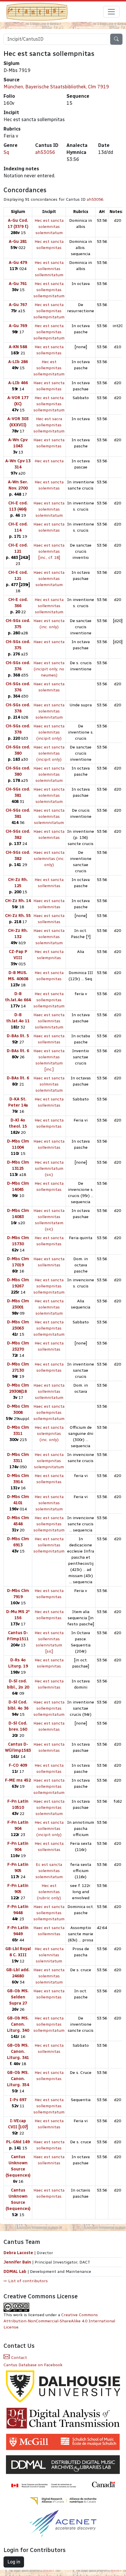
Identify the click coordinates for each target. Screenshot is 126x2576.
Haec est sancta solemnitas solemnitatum (49, 509)
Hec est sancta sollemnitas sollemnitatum (49, 269)
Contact (18, 2358)
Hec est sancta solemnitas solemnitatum (49, 227)
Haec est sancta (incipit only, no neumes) (49, 669)
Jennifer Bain (18, 2262)
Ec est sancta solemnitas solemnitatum (49, 1871)
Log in (14, 2562)
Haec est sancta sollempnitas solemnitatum (49, 1808)
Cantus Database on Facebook (33, 2365)
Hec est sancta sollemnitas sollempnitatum (49, 1545)
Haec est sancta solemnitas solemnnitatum (49, 816)
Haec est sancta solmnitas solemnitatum (49, 1084)
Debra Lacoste (18, 2253)
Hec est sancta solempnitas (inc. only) (49, 1434)
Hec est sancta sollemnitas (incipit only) (49, 1829)
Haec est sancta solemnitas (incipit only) (49, 732)
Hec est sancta (49, 461)
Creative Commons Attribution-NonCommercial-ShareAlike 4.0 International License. (59, 2321)
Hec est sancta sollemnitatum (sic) (49, 1168)
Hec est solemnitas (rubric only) (49, 1892)
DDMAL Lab (15, 2272)
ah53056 (45, 152)
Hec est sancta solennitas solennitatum (49, 1955)
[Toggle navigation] (111, 12)
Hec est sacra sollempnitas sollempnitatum (49, 425)
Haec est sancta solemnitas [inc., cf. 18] (49, 551)
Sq (6, 152)
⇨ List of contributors (26, 2281)
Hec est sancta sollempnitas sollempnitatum (49, 290)
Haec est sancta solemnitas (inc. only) (49, 859)
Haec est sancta (49, 642)
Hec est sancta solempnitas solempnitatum (49, 1461)
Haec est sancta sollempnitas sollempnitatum (49, 1412)
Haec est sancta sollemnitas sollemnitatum (49, 1021)
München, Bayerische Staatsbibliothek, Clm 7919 (56, 87)
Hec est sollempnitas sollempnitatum (49, 368)
